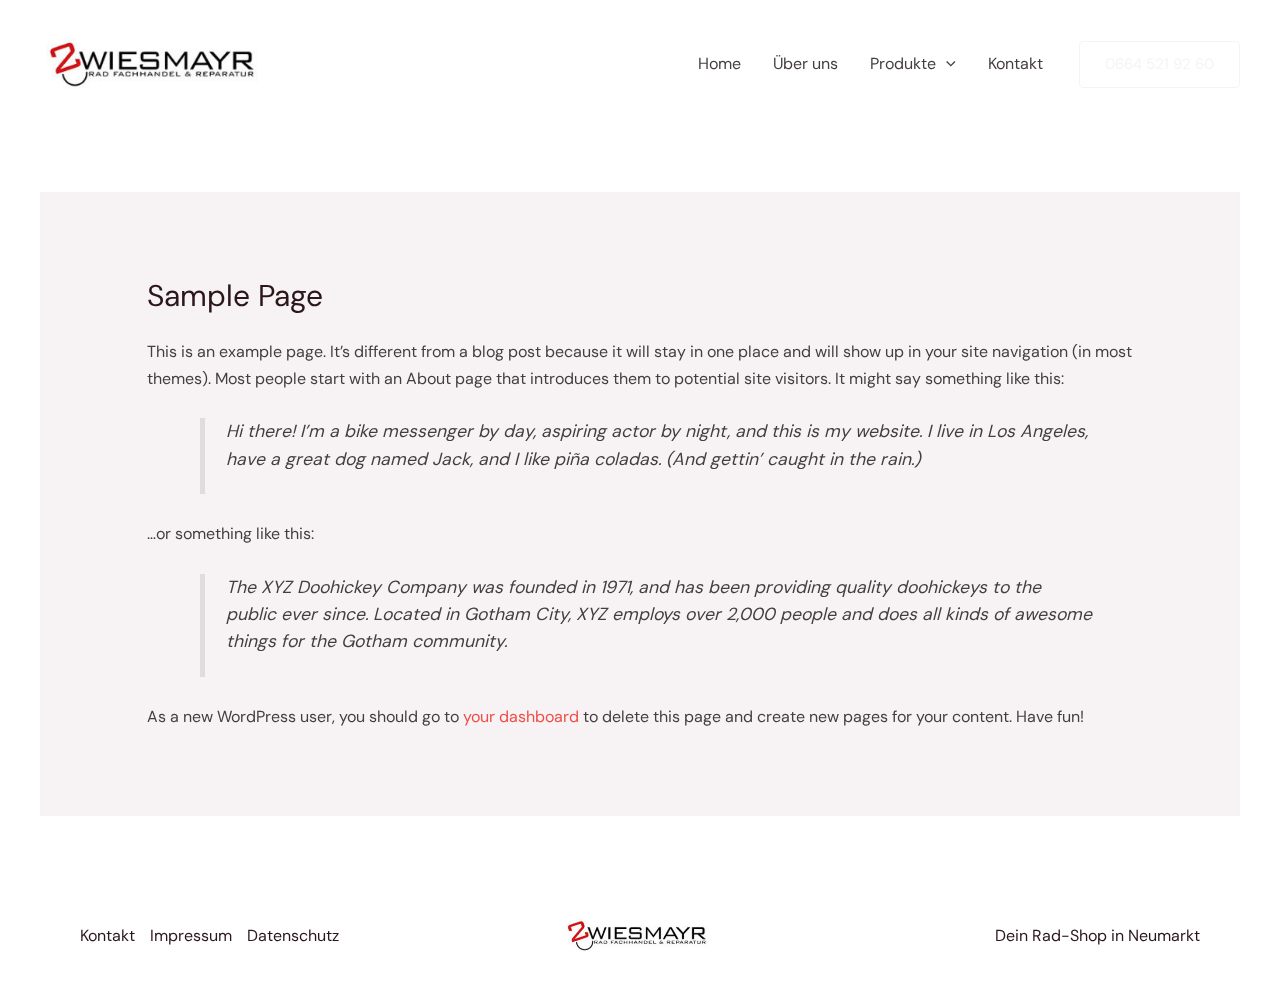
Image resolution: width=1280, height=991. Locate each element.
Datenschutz (293, 935)
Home (719, 63)
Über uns (805, 63)
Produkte (903, 63)
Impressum (191, 935)
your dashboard (521, 716)
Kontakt (1015, 63)
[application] (946, 64)
